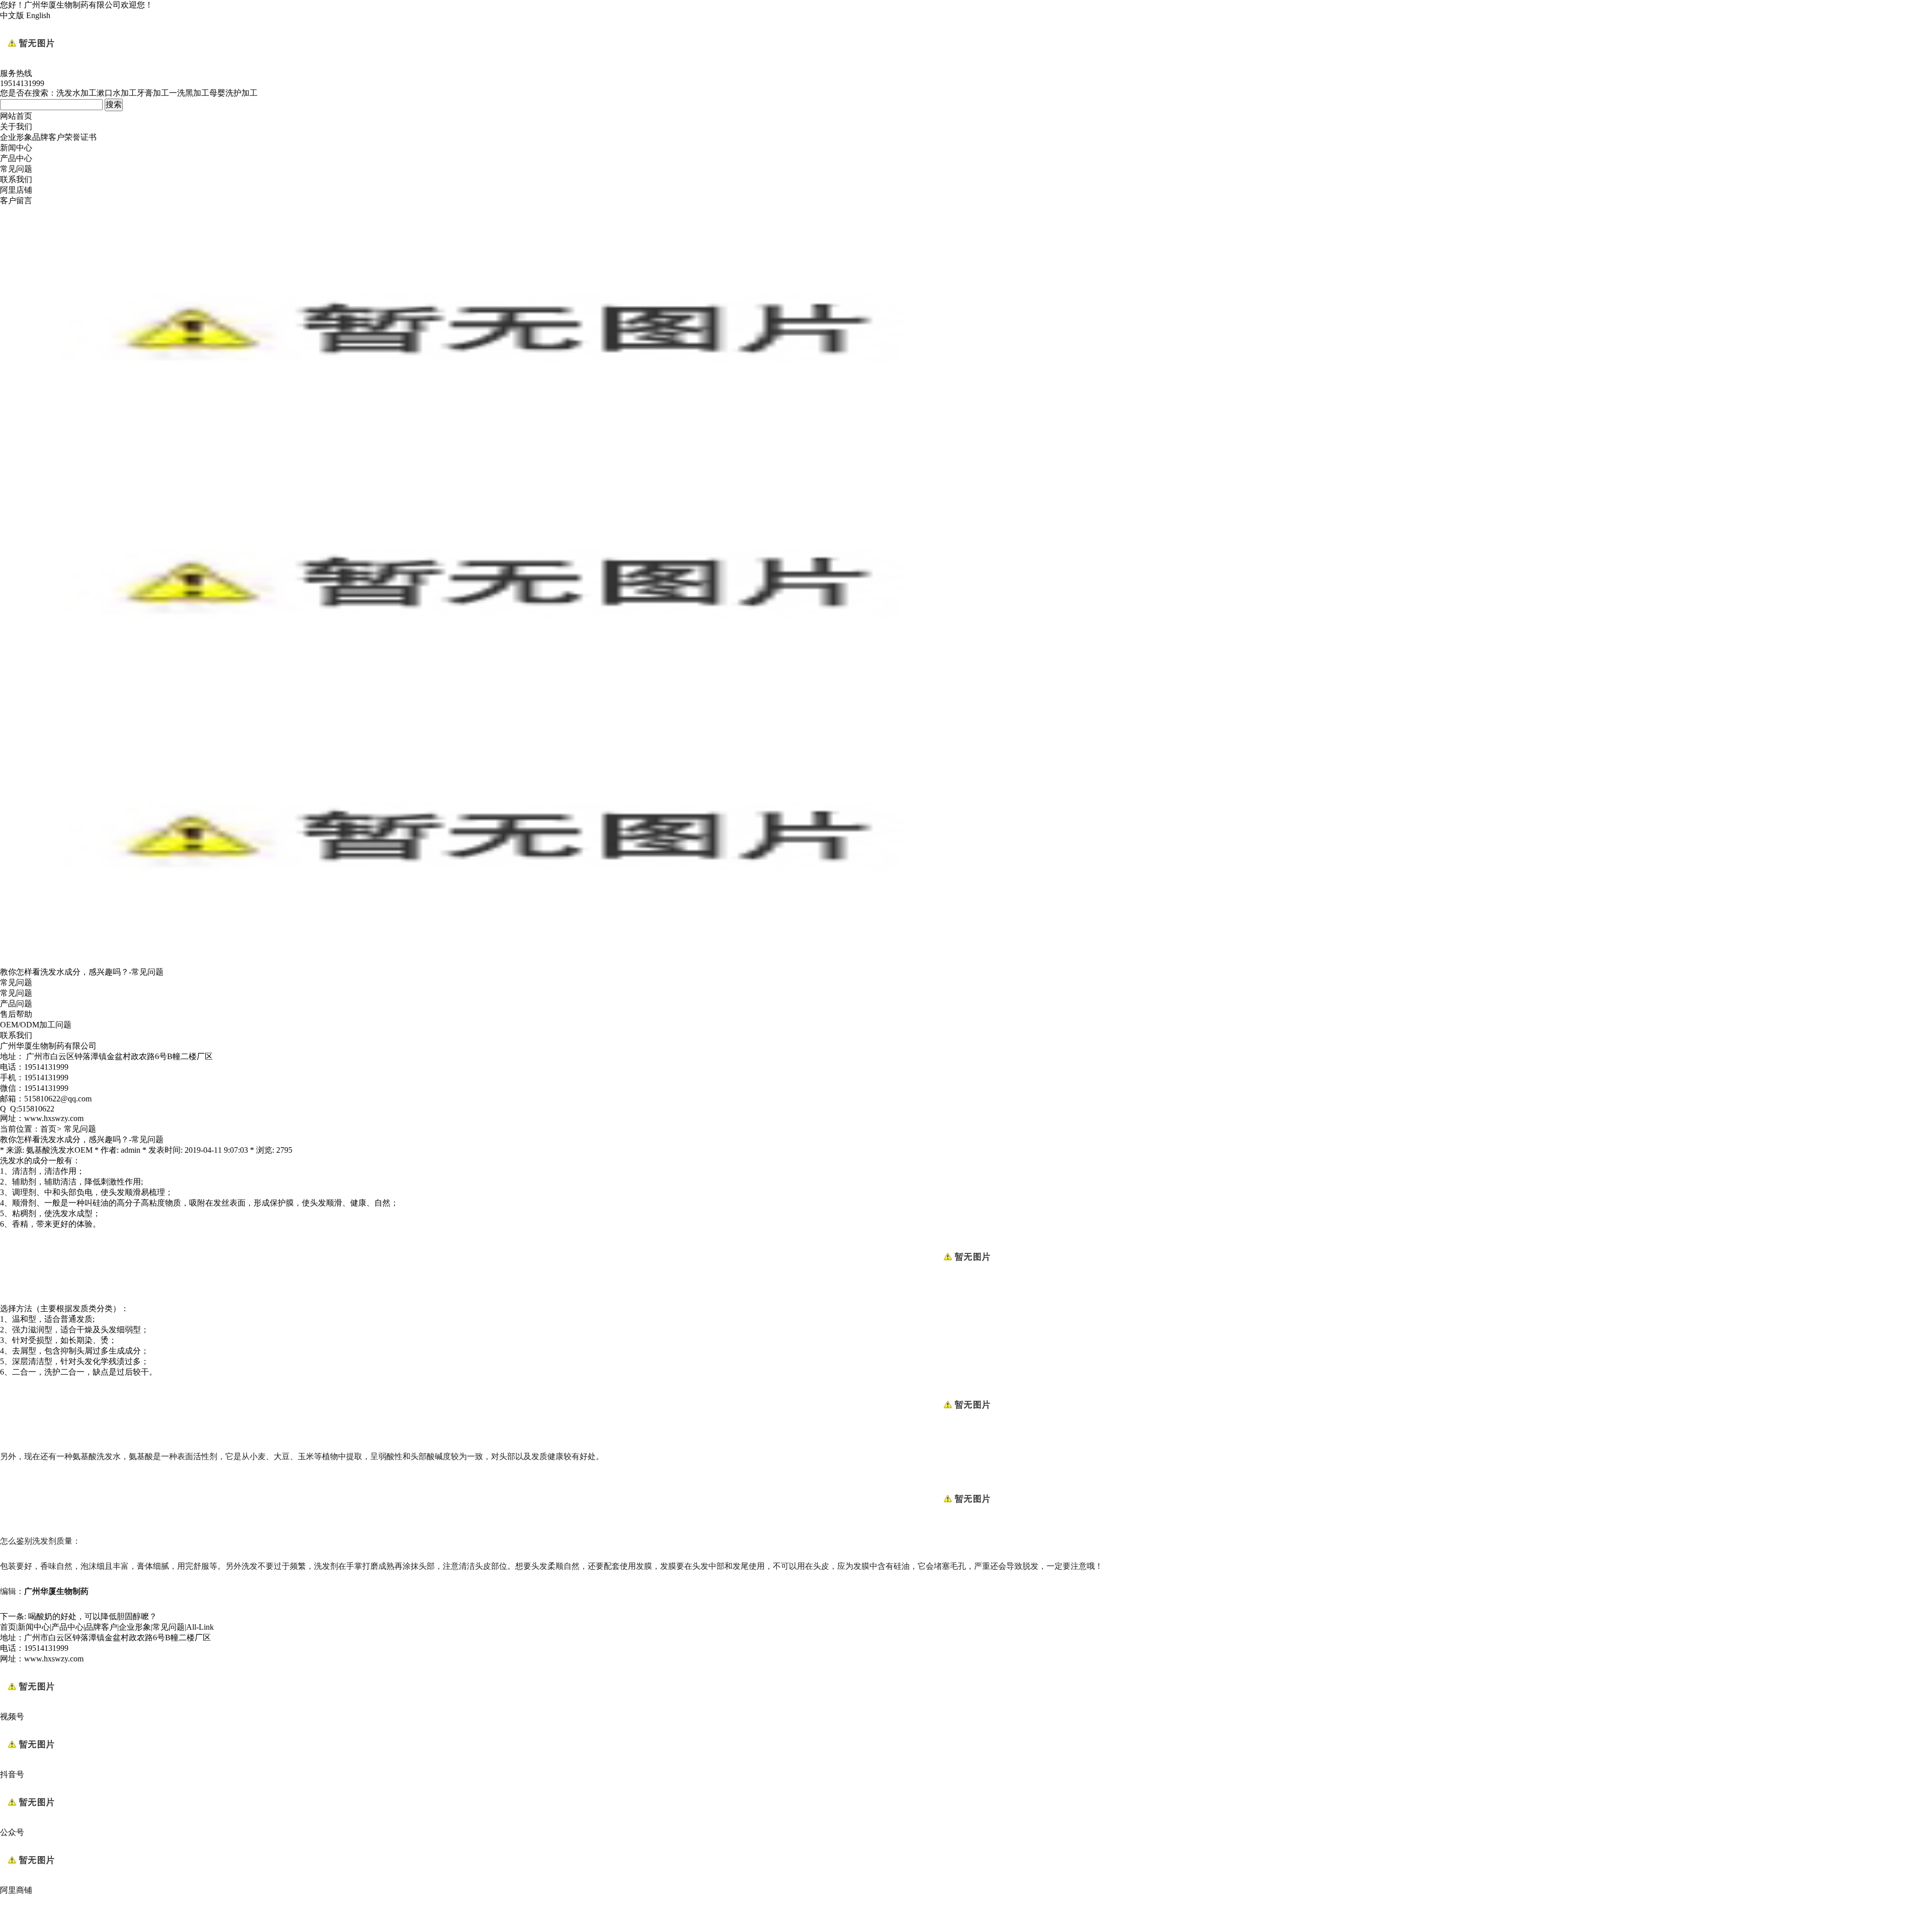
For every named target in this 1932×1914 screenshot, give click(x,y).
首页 (48, 1129)
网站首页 (16, 116)
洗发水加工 (76, 93)
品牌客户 (48, 137)
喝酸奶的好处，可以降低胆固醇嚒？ (93, 1616)
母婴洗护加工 (233, 93)
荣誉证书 (80, 137)
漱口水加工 (117, 93)
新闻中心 (16, 148)
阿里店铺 (16, 190)
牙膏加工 (153, 93)
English (38, 15)
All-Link (200, 1627)
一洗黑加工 (189, 93)
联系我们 (16, 179)
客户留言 (16, 201)
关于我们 (16, 127)
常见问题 (16, 169)
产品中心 (16, 158)
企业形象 (16, 137)
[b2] (483, 962)
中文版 (12, 15)
